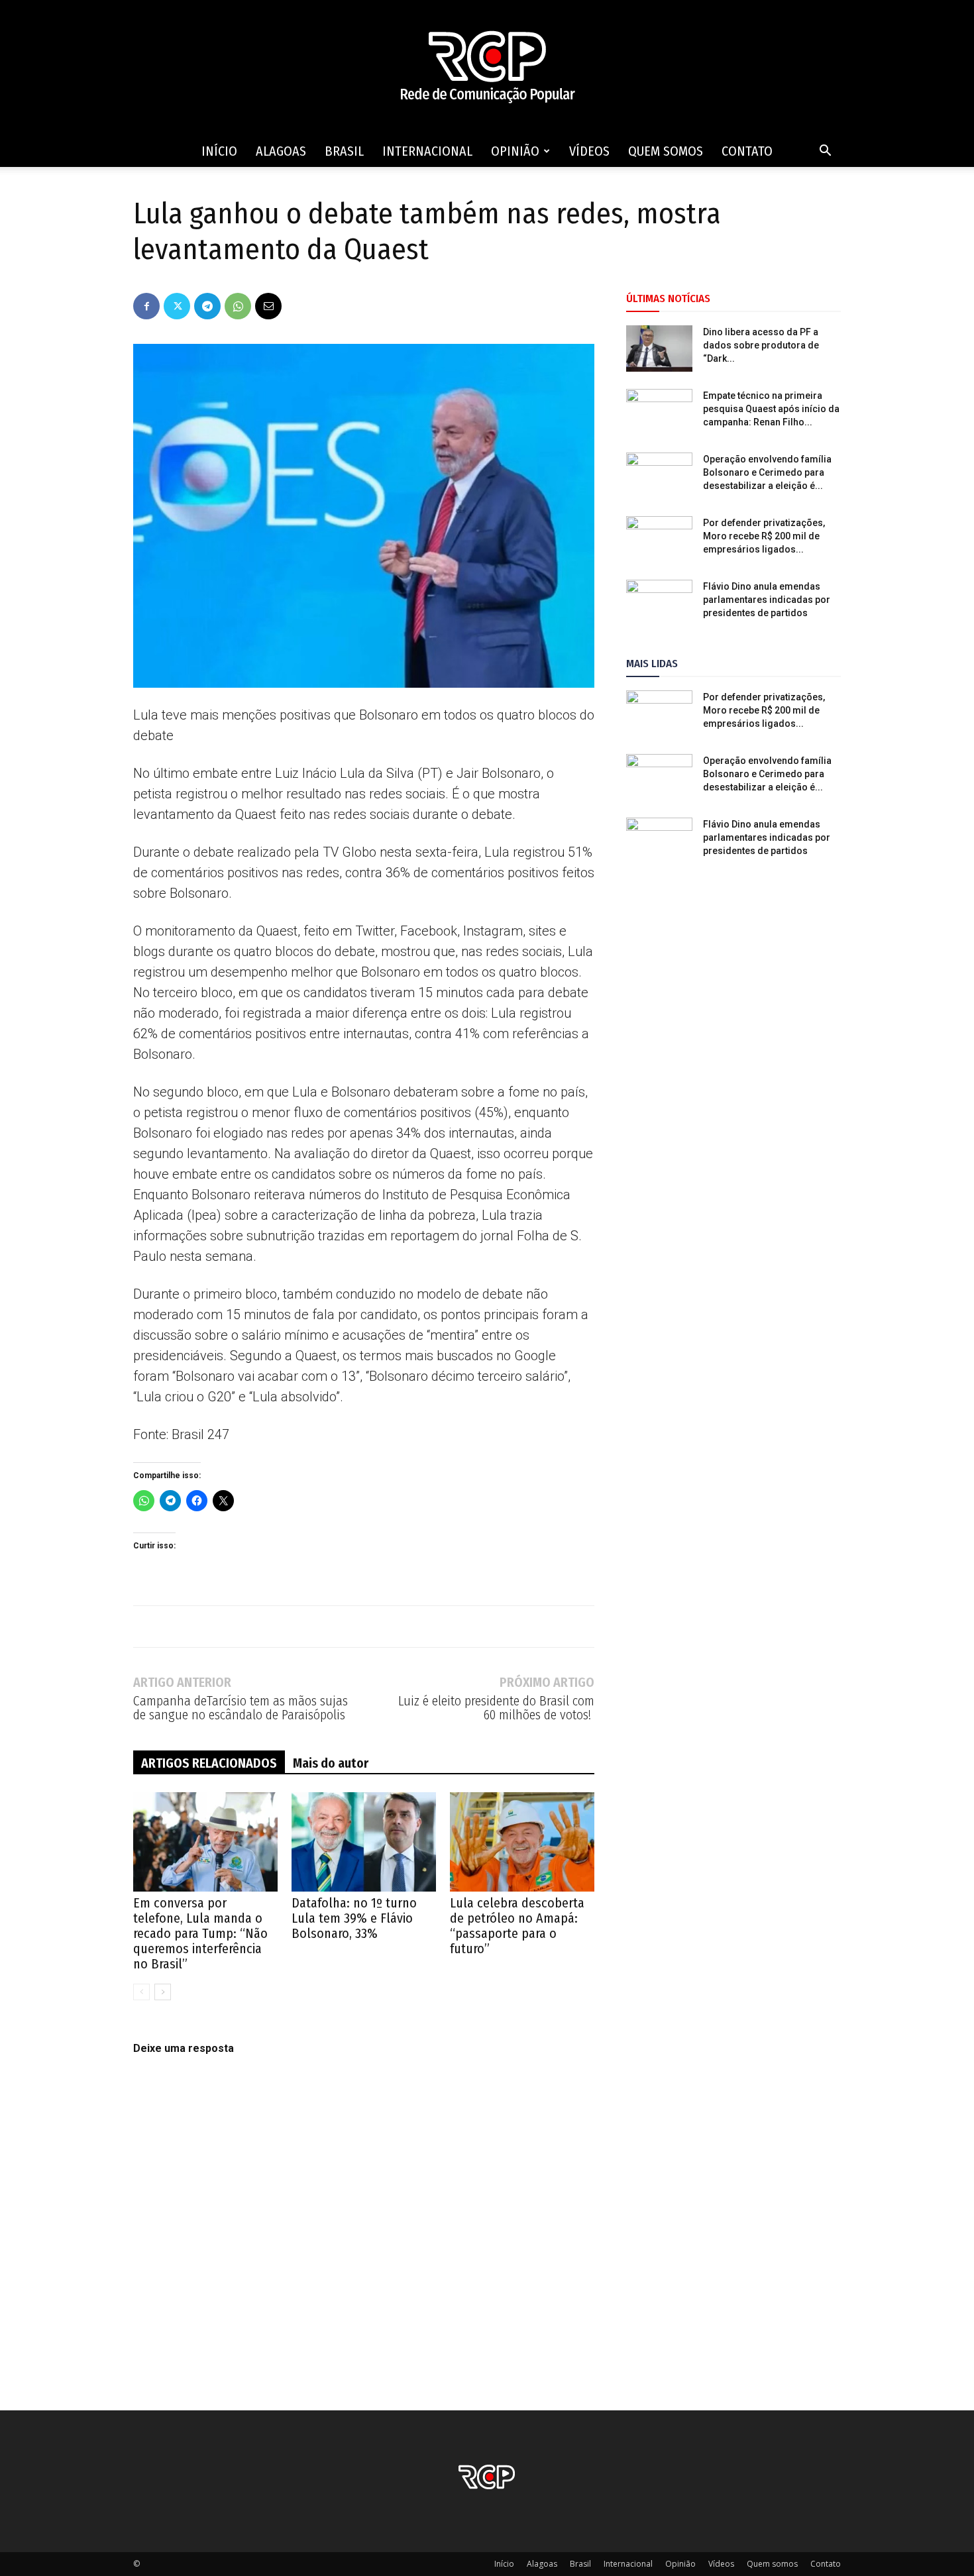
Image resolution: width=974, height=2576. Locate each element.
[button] (825, 152)
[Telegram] (207, 306)
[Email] (268, 306)
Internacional (427, 151)
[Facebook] (146, 306)
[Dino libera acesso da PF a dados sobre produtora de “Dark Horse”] (659, 349)
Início (219, 151)
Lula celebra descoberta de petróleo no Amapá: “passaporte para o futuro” (517, 1926)
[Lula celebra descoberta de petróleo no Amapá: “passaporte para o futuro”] (522, 1842)
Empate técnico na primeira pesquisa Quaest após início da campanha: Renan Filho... (771, 409)
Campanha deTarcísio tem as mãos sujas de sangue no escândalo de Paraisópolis (241, 1708)
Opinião (515, 151)
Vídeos (589, 151)
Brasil (344, 151)
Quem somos (666, 151)
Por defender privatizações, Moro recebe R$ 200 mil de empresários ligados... (764, 536)
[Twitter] (177, 306)
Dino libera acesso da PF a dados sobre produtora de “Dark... (761, 345)
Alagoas (281, 151)
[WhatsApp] (238, 306)
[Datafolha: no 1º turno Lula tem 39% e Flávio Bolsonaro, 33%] (364, 1842)
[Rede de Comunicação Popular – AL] (487, 68)
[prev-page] (141, 1992)
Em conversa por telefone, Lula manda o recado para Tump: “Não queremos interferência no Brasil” (200, 1933)
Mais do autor (331, 1763)
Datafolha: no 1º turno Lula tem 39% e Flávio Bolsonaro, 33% (354, 1918)
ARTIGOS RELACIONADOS (209, 1763)
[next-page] (163, 1992)
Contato (747, 151)
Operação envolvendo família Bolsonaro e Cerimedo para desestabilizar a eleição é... (767, 472)
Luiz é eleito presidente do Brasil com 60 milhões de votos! (496, 1708)
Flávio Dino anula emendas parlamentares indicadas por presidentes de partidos (767, 600)
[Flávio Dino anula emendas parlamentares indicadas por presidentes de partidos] (659, 603)
